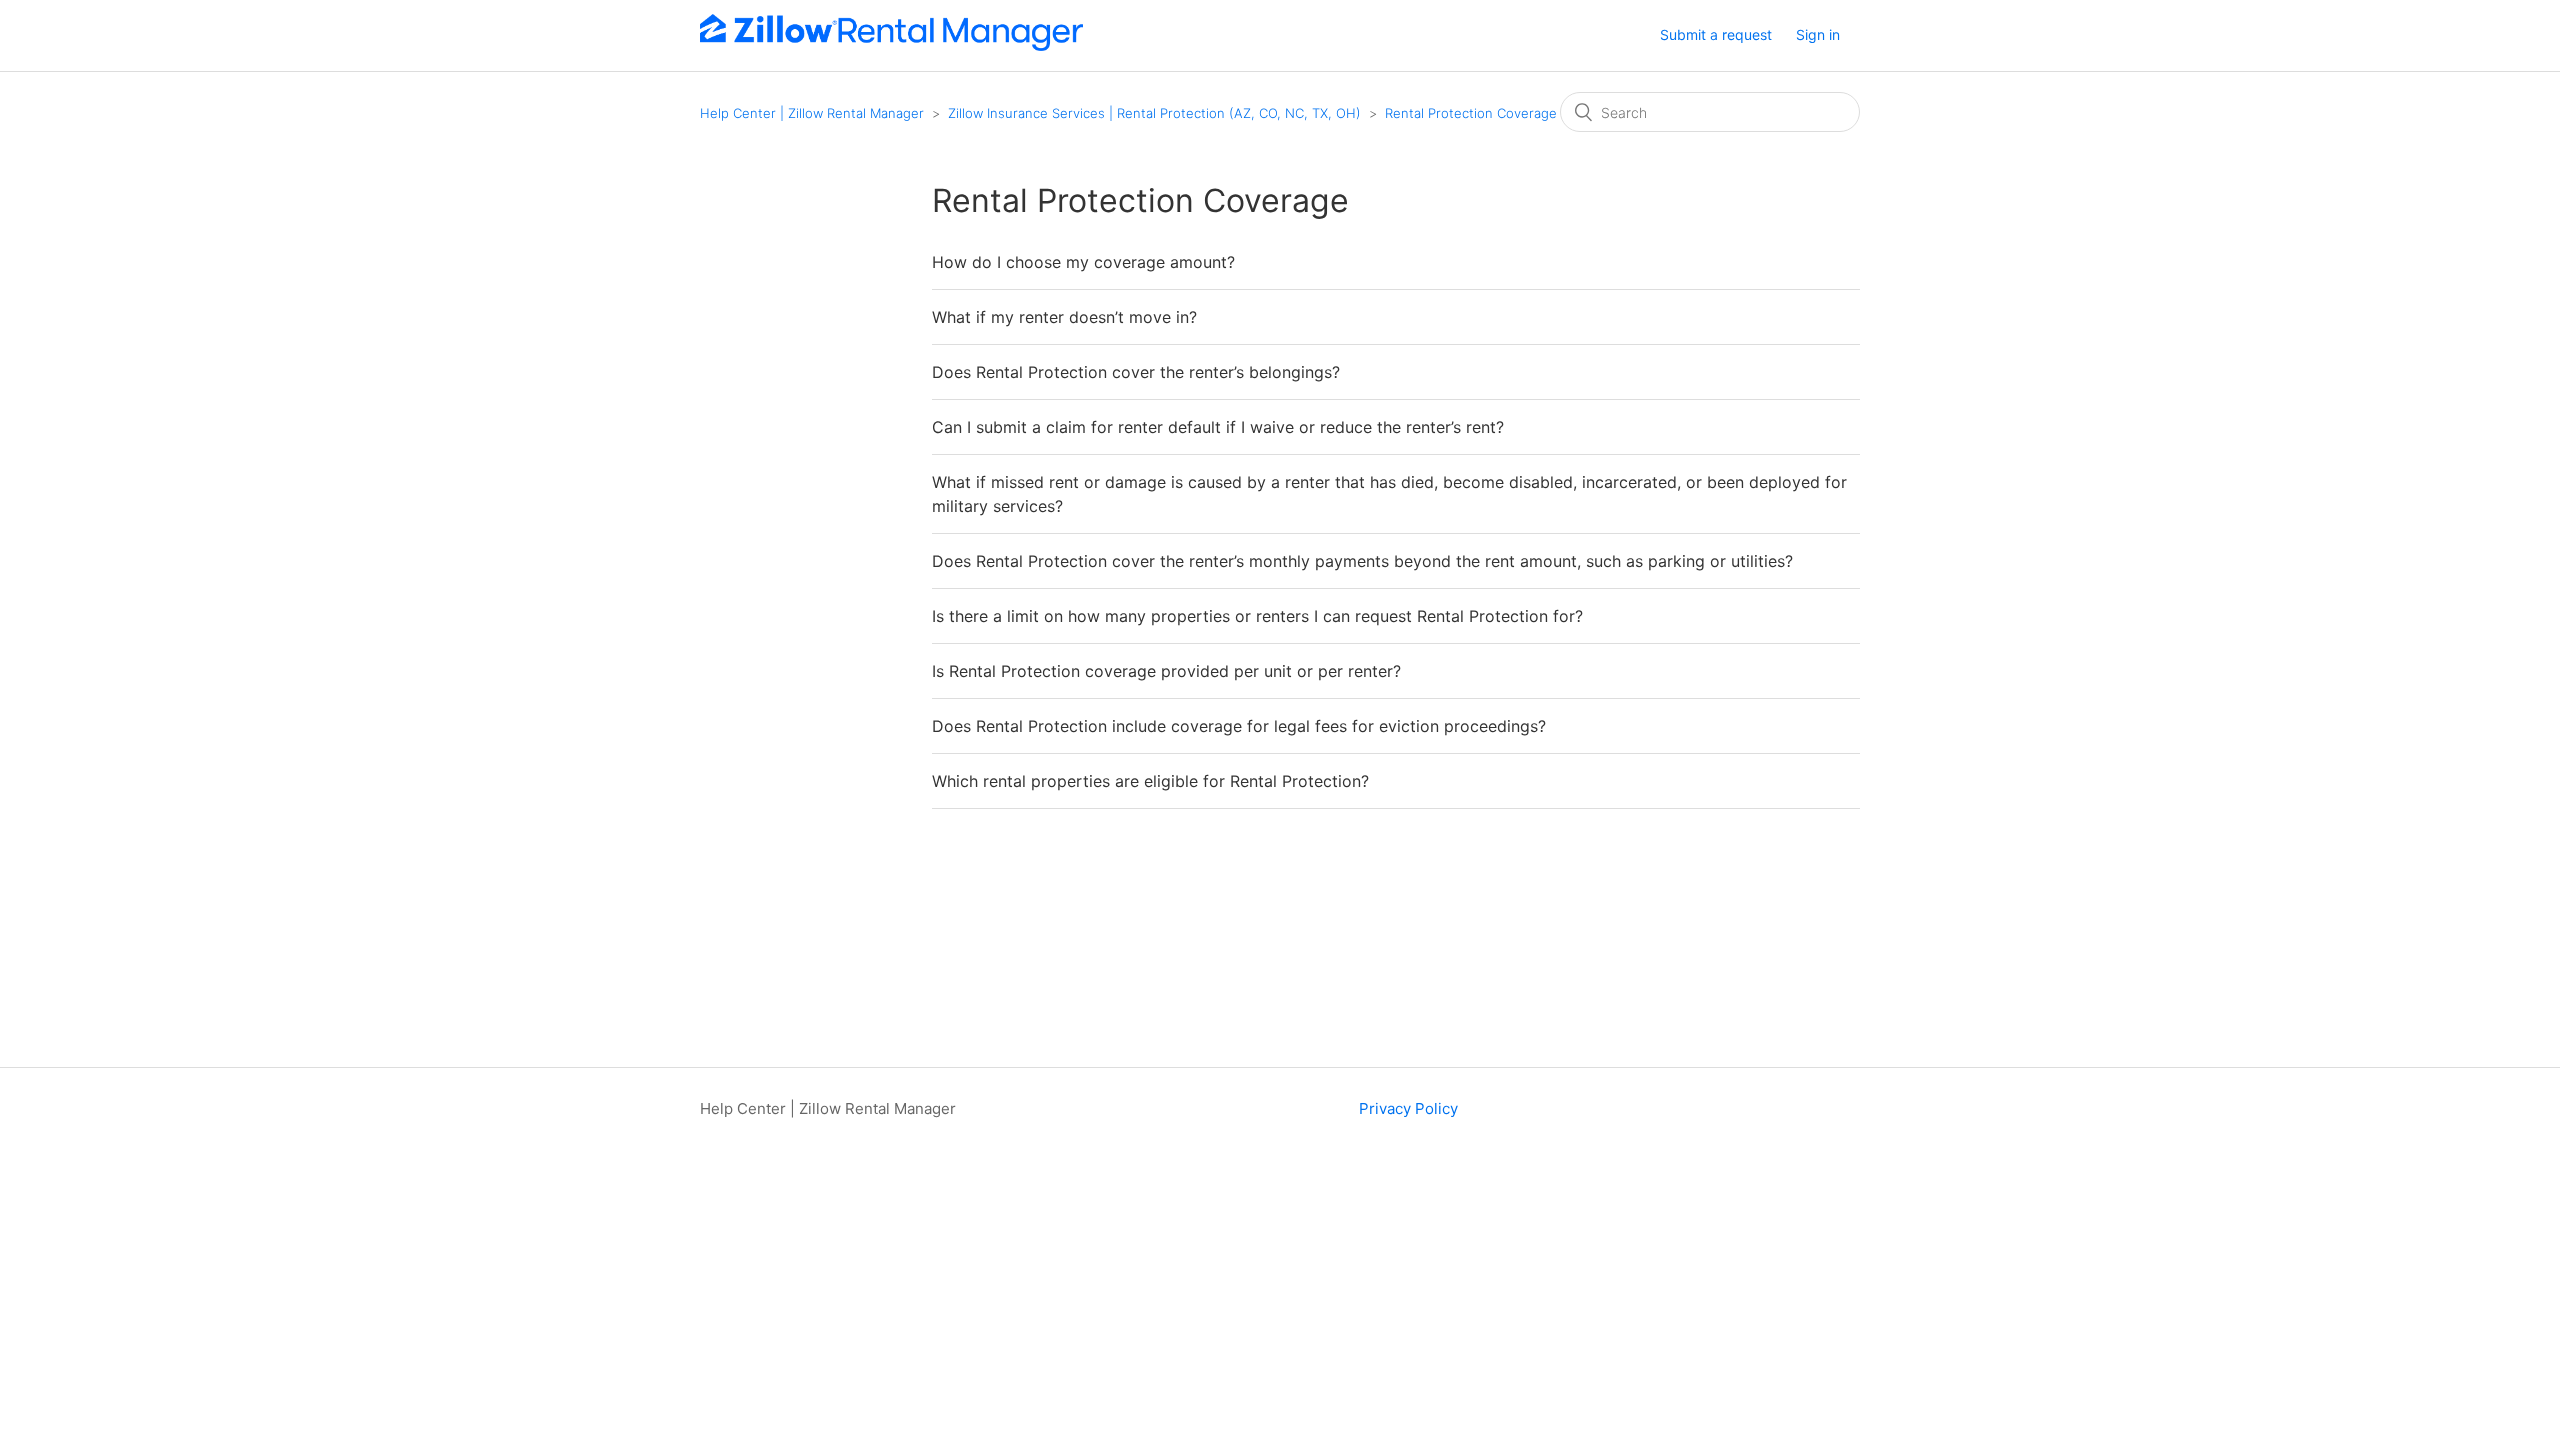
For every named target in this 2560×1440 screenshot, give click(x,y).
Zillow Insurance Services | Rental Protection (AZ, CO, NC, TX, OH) (1154, 113)
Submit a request (1716, 34)
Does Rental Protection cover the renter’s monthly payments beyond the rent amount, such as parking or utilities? (1362, 561)
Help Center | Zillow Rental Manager (812, 113)
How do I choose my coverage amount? (1083, 262)
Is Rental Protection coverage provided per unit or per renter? (1166, 671)
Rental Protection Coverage (1471, 113)
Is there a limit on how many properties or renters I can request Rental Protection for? (1257, 616)
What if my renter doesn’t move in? (1064, 317)
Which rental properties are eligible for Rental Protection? (1150, 781)
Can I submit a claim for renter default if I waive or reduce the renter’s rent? (1218, 427)
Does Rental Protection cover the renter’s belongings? (1136, 372)
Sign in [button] (1818, 34)
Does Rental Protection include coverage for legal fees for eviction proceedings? (1239, 726)
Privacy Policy (1408, 1108)
